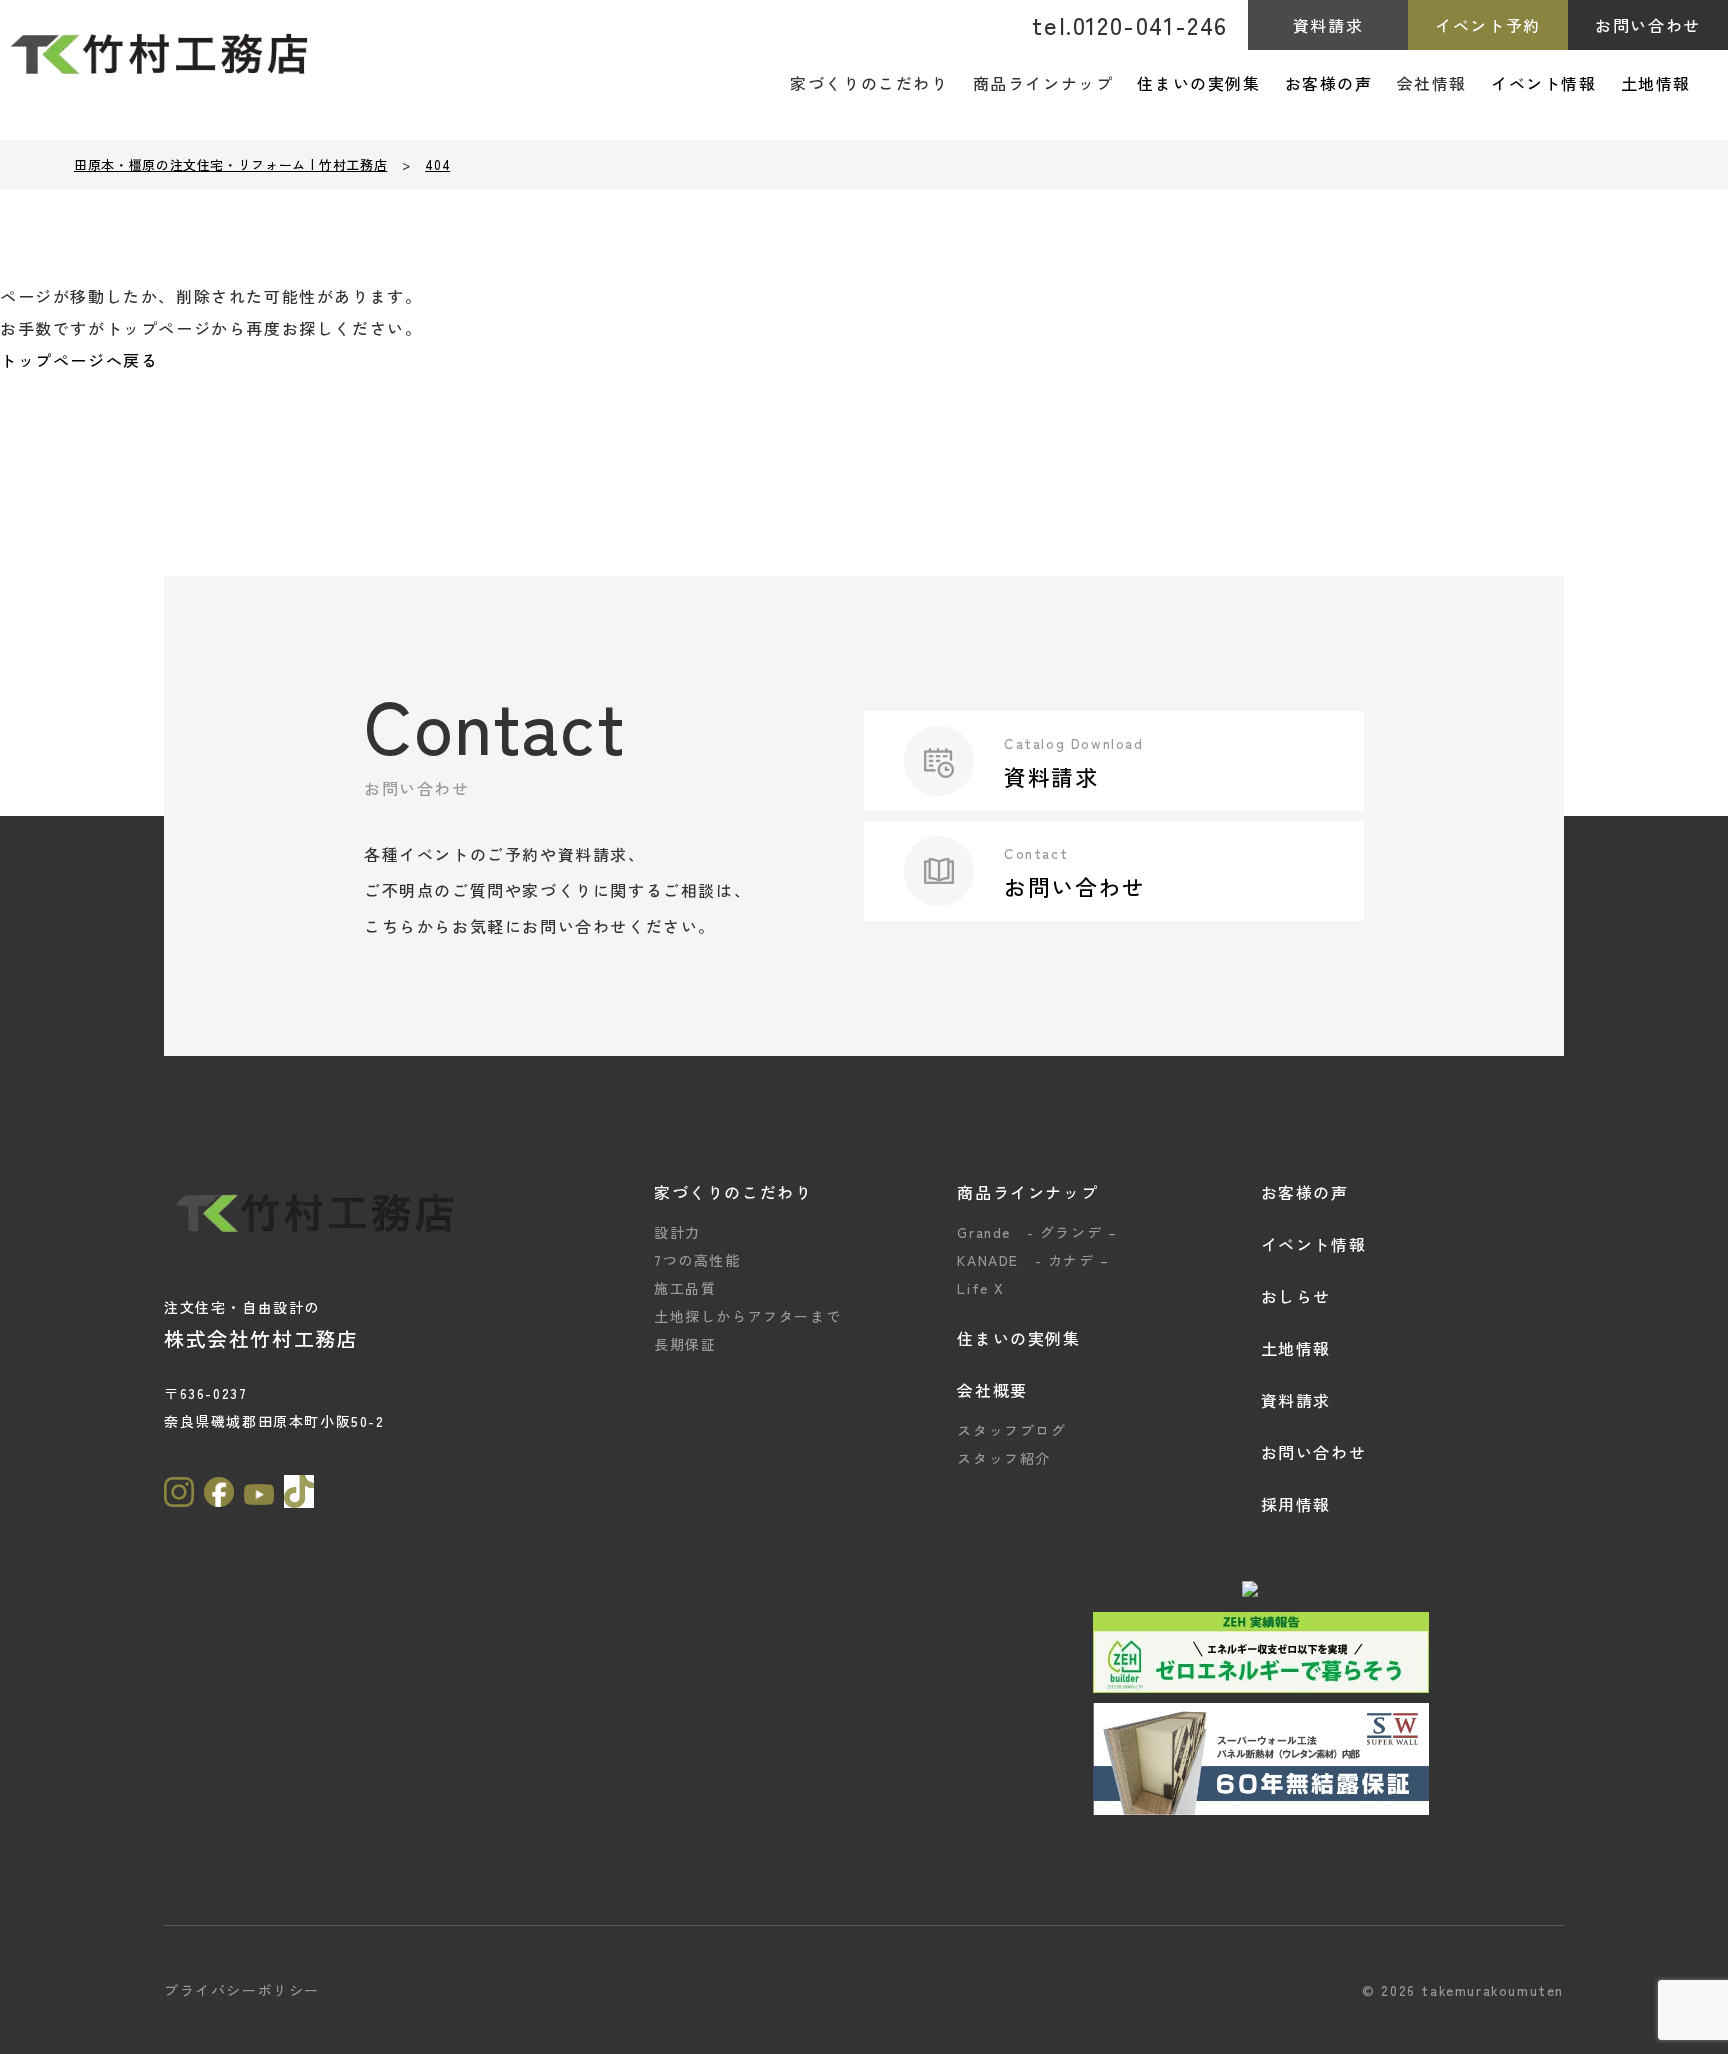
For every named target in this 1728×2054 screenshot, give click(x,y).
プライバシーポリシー (242, 1990)
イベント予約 (1488, 25)
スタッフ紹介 (1004, 1458)
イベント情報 (1544, 83)
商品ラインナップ (1027, 1192)
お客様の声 (1329, 83)
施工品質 (685, 1288)
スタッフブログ (1011, 1430)
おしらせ (1296, 1296)
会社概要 (992, 1390)
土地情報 (1656, 83)
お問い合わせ (1648, 25)
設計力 (677, 1232)
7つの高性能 (697, 1260)
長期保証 (685, 1344)
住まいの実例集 (1198, 83)
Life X (981, 1288)
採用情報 (1296, 1504)
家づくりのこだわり (733, 1192)
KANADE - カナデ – (1033, 1260)
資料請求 (1328, 25)
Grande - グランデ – (1037, 1232)
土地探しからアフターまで (747, 1316)
